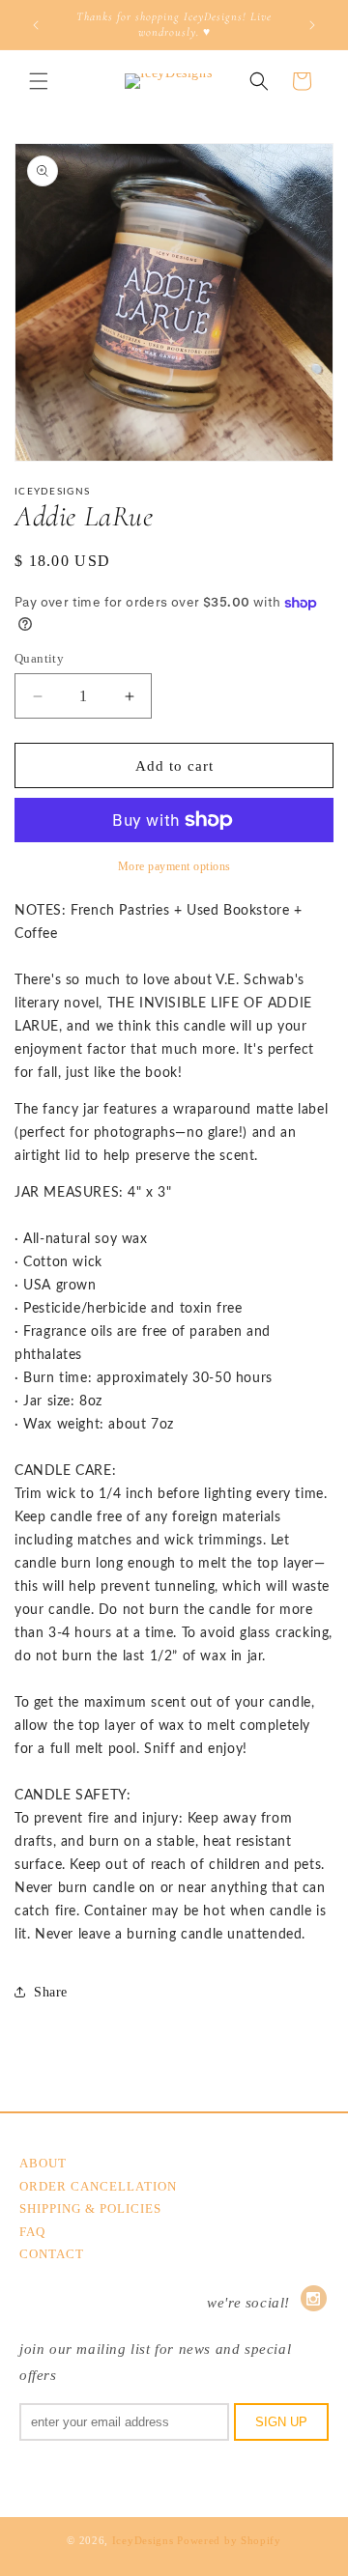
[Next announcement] (312, 25)
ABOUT (43, 2163)
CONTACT (52, 2254)
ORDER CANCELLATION (98, 2186)
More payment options (174, 866)
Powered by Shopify (229, 2540)
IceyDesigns (143, 2540)
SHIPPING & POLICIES (90, 2208)
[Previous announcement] (36, 25)
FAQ (32, 2232)
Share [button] (51, 1992)
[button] (39, 81)
